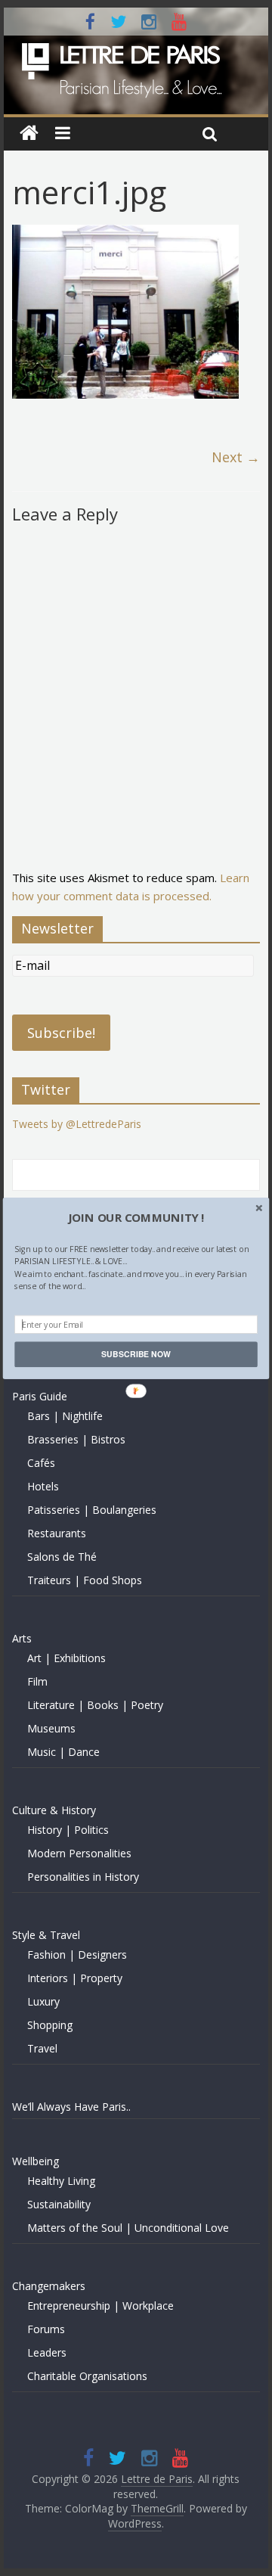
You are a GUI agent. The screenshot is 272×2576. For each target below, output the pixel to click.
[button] (136, 1217)
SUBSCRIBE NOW (136, 1354)
